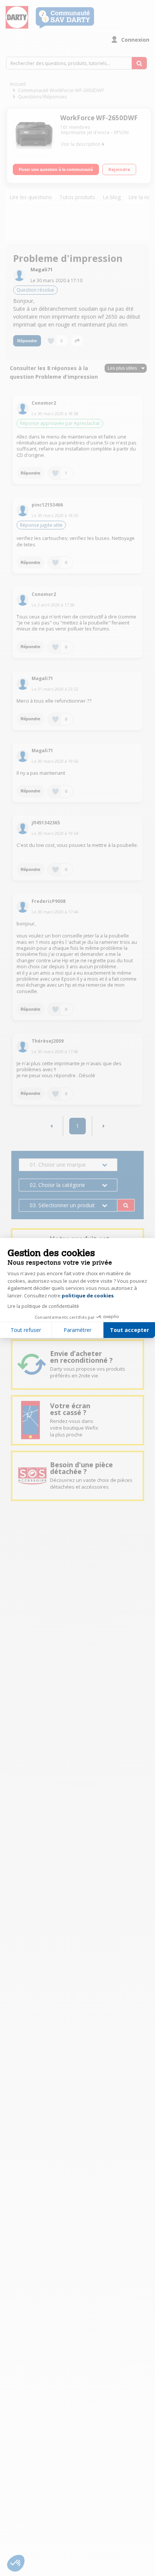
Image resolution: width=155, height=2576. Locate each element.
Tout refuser (26, 1330)
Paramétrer (77, 1330)
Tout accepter (129, 1330)
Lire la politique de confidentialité (43, 1306)
